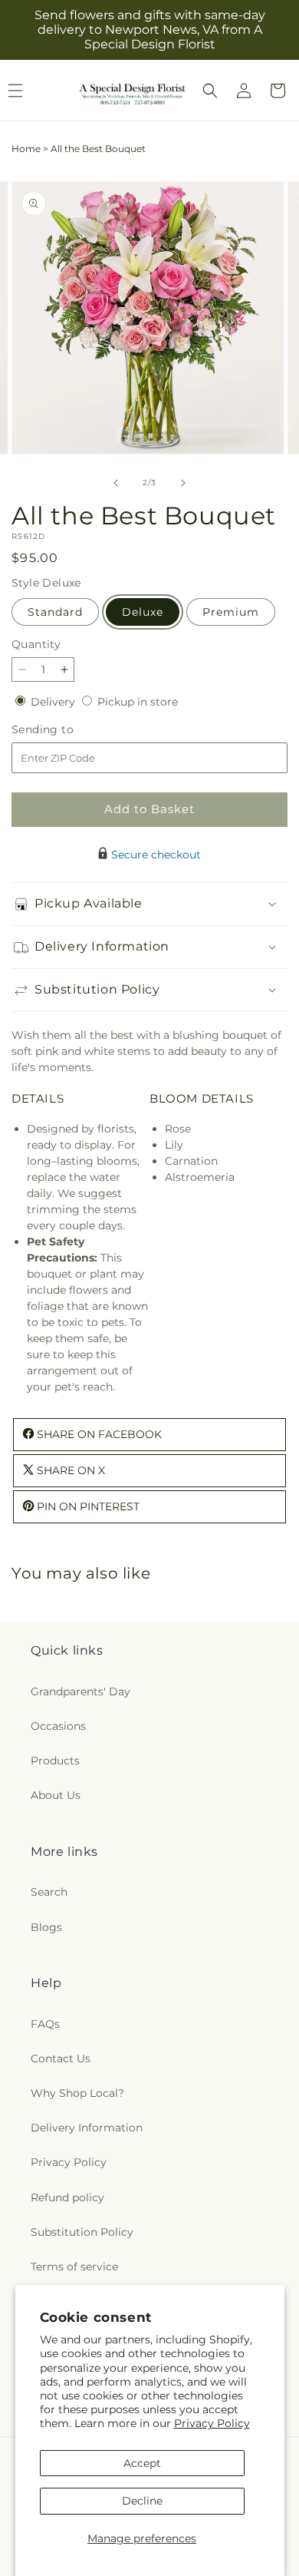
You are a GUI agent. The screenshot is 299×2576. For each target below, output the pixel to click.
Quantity (36, 644)
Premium (231, 612)
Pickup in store (138, 702)
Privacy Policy (212, 2423)
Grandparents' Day (80, 1691)
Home (26, 149)
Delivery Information (87, 2128)
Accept (142, 2463)
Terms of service (74, 2267)
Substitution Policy (82, 2232)
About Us (56, 1795)
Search (49, 1892)
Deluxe (143, 612)
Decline (142, 2501)
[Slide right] (183, 483)
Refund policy (67, 2197)
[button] (210, 91)
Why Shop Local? (77, 2093)
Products (55, 1761)
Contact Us (61, 2058)
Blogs (46, 1927)
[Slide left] (116, 483)
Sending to (66, 730)
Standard (55, 612)
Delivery (54, 702)
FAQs (45, 2024)
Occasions (58, 1726)
